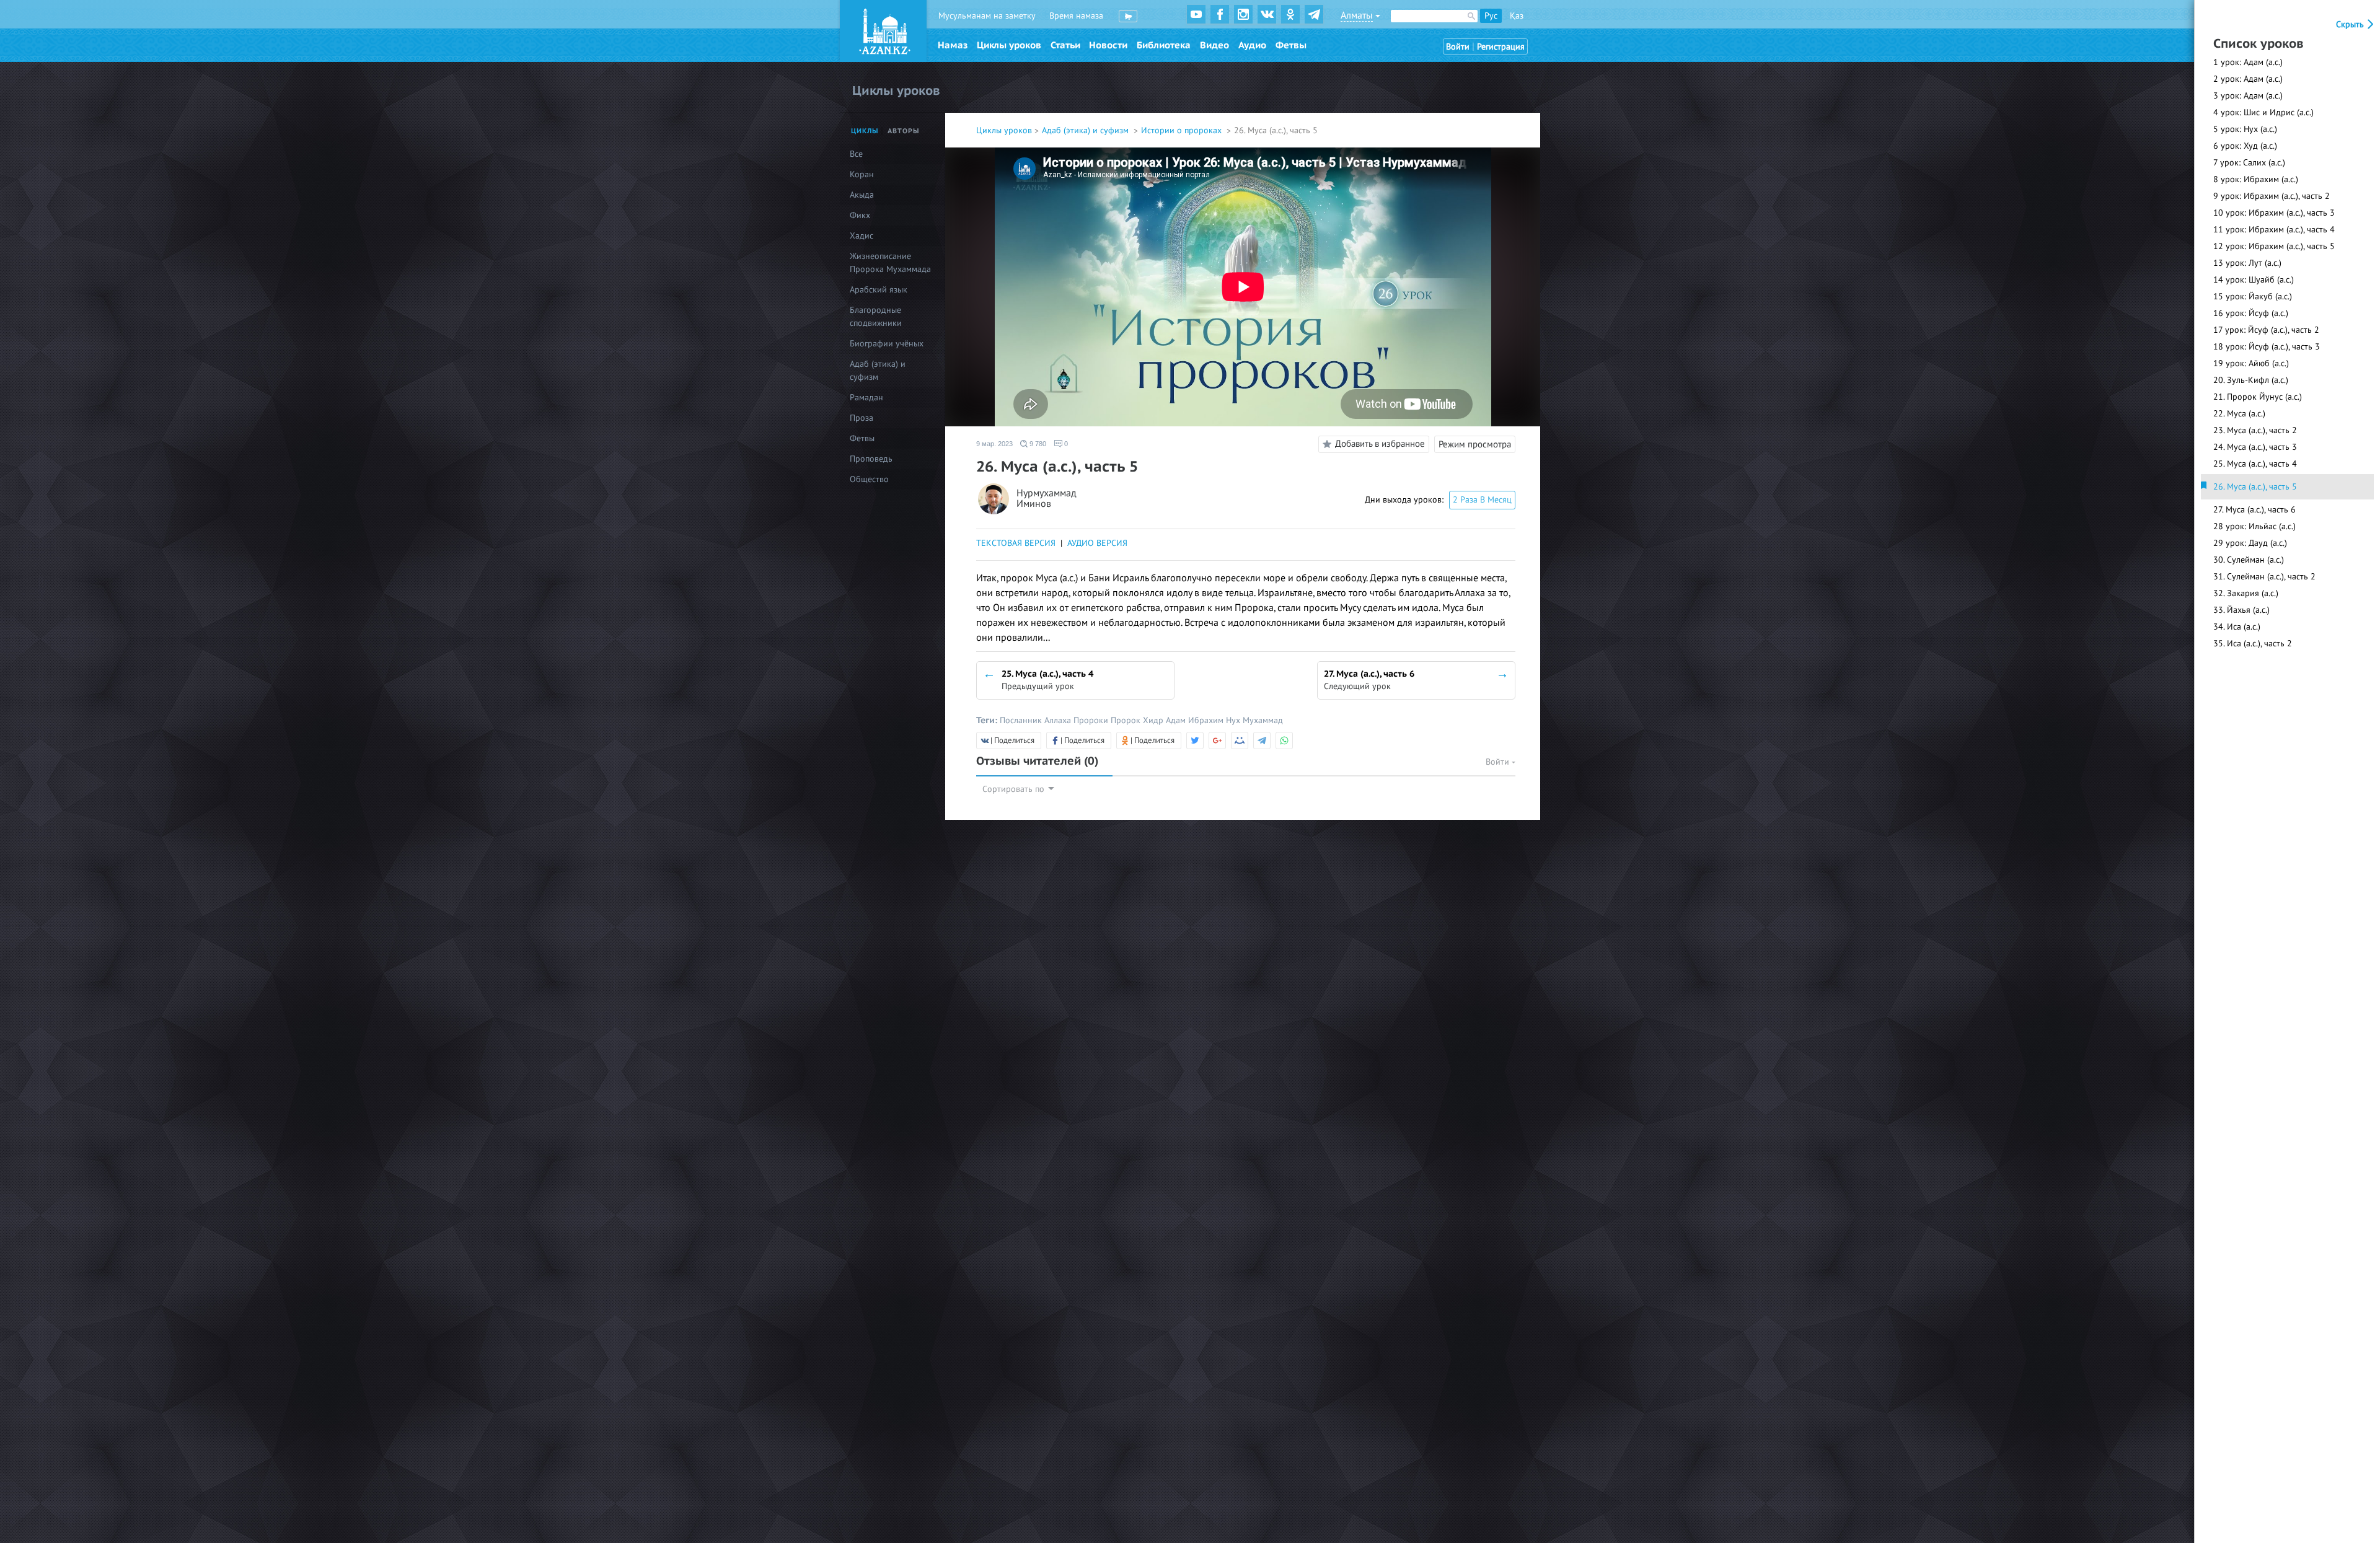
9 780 (1037, 444)
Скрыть (2351, 24)
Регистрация (1501, 47)
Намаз (953, 45)
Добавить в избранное (1380, 444)
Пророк (1127, 720)
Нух (1234, 720)
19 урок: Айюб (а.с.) (2251, 363)
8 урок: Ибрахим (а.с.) (2256, 179)
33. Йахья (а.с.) (2241, 610)
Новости (1108, 45)
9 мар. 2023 (994, 444)
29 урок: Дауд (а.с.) (2250, 543)
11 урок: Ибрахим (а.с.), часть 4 (2274, 230)
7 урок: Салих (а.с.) (2249, 163)
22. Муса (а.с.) (2239, 414)
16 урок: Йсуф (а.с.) (2251, 313)
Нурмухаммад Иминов (1047, 499)
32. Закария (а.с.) (2246, 593)
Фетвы (1291, 45)
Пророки (1092, 720)
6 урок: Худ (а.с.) (2245, 146)
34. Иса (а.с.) (2237, 627)
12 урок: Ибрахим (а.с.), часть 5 (2274, 246)
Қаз (1517, 16)
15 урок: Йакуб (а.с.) (2253, 297)
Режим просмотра (1475, 444)
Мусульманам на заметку (987, 16)
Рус (1491, 16)
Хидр (1154, 720)
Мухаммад (1263, 720)
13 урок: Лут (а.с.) (2247, 263)
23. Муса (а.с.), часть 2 (2255, 430)
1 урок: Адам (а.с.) (2248, 62)
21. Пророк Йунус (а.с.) (2258, 397)
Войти (1458, 47)
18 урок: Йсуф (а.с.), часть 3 (2267, 347)
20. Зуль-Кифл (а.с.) (2251, 380)
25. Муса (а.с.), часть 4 (2255, 464)
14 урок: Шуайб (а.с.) (2254, 280)
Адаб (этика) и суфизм (1086, 130)
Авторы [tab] (904, 131)
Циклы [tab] (865, 131)
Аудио (1252, 45)
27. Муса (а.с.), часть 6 (2254, 510)
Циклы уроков (1009, 45)
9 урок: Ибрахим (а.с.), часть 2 (2272, 196)
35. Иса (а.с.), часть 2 (2253, 644)
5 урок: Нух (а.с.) (2245, 129)
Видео (1214, 45)
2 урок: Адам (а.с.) (2248, 79)
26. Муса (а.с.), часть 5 (2255, 487)
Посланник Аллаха (1037, 720)
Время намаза (1076, 16)
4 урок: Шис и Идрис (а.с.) (2263, 112)
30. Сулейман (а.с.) (2249, 560)
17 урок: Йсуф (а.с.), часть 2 (2266, 330)
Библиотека (1164, 45)
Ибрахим (1207, 720)
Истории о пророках (1183, 130)
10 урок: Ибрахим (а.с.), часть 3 (2274, 213)
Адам (1177, 720)
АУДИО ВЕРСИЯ (1097, 543)
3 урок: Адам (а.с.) (2248, 96)
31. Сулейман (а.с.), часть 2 (2264, 577)
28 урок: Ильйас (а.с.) (2254, 526)
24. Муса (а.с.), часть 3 (2255, 447)
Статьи (1065, 45)
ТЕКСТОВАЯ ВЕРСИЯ (1016, 543)
